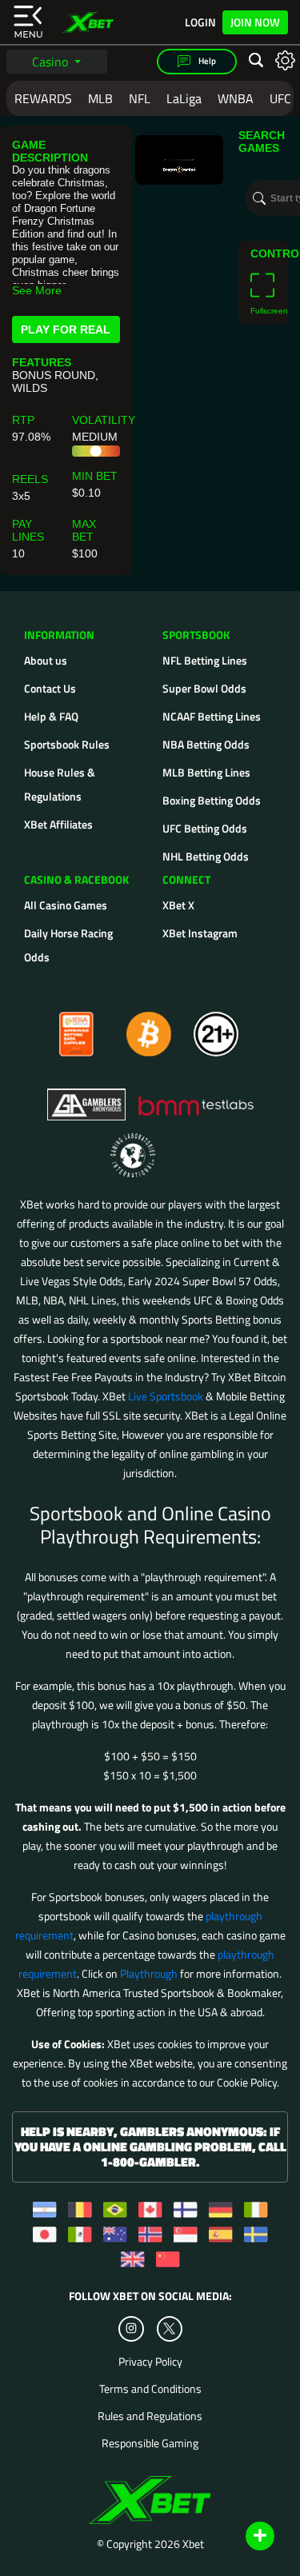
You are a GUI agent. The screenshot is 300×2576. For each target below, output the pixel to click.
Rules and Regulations (150, 2416)
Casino (52, 62)
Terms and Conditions (150, 2389)
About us (46, 660)
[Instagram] (131, 2329)
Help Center (241, 2537)
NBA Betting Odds (206, 744)
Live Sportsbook (166, 1396)
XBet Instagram (200, 933)
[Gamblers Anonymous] (87, 1097)
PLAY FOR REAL (66, 329)
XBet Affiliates (58, 824)
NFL (140, 98)
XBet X (178, 905)
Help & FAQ (51, 716)
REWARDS (43, 98)
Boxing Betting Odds (212, 800)
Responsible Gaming (150, 2443)
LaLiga (184, 98)
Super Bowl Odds (204, 688)
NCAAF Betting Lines (212, 716)
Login (200, 22)
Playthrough (149, 1973)
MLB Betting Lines (206, 772)
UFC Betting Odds (205, 828)
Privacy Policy (150, 2362)
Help (206, 61)
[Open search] (256, 61)
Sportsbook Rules (67, 744)
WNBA (236, 98)
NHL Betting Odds (206, 856)
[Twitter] (169, 2328)
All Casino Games (66, 905)
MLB (100, 98)
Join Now (255, 22)
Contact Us (50, 688)
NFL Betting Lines (205, 660)
